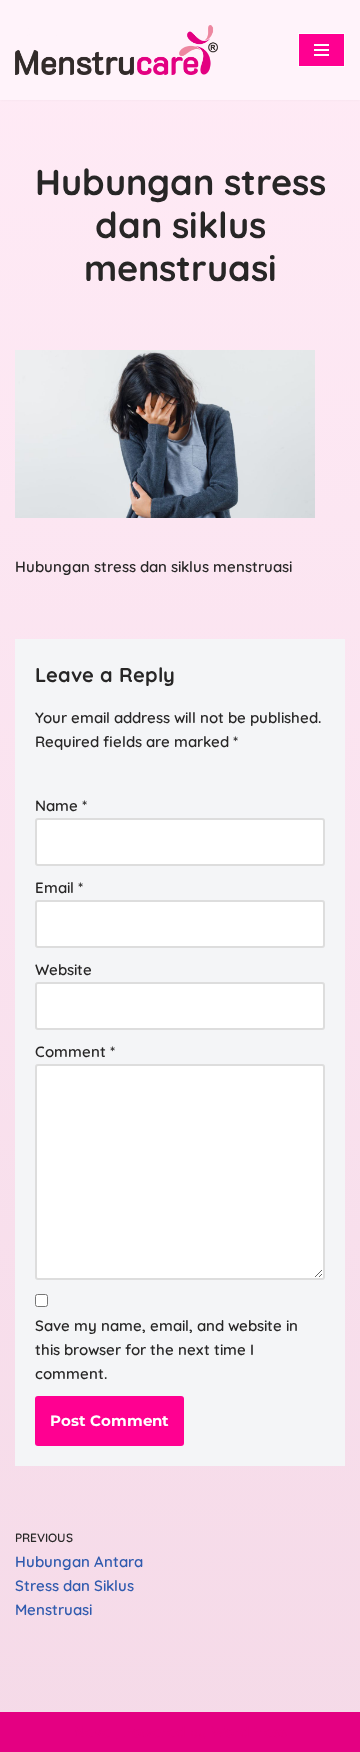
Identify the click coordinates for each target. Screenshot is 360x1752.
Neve (92, 1731)
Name (61, 805)
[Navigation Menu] (321, 50)
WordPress (249, 1731)
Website (63, 969)
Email (59, 887)
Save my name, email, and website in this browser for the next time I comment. (166, 1349)
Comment (75, 1051)
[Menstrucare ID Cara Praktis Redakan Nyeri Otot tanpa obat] (116, 49)
